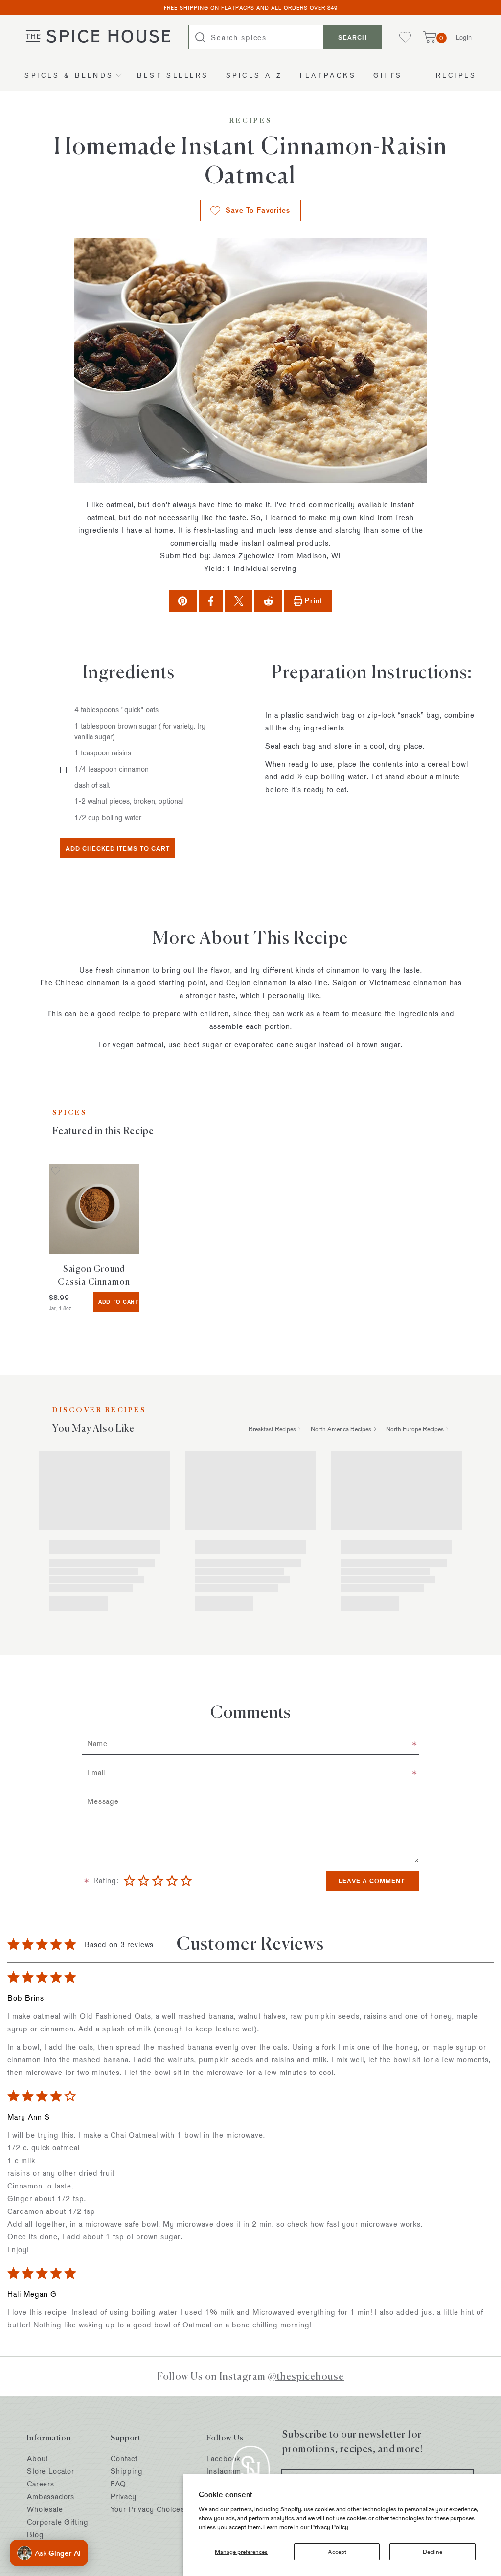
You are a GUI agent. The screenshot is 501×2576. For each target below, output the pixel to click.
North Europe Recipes (415, 1429)
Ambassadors (51, 2496)
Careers (41, 2484)
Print (314, 601)
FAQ (118, 2484)
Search (353, 37)
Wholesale (45, 2509)
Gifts (388, 75)
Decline (433, 2552)
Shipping (127, 2471)
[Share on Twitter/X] (239, 601)
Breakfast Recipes (272, 1429)
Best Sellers (173, 75)
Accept (337, 2552)
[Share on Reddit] (268, 601)
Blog (35, 2535)
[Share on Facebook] (211, 601)
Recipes (456, 75)
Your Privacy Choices (147, 2509)
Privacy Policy (330, 2527)
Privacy (123, 2496)
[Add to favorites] (56, 1172)
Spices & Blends (69, 75)
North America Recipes (341, 1429)
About (37, 2458)
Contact (124, 2458)
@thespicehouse (306, 2376)
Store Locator (51, 2471)
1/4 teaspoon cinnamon (112, 769)
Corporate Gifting (57, 2522)
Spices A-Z (254, 75)
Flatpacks (328, 75)
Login (464, 37)
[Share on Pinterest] (182, 601)
